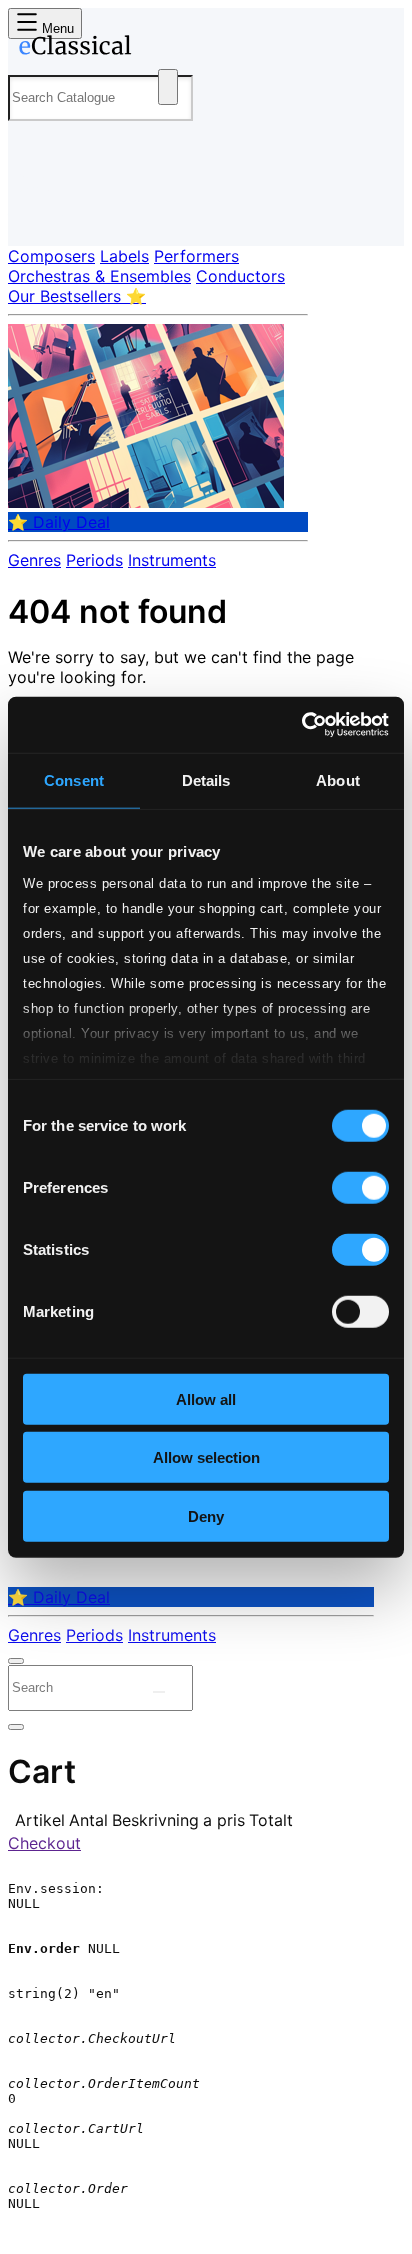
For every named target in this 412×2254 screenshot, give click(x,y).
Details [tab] (206, 779)
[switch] (360, 1187)
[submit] (159, 1692)
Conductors (240, 276)
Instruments (172, 560)
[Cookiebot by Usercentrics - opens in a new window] (301, 725)
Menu (56, 28)
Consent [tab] (74, 779)
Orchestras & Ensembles (99, 276)
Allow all (206, 1398)
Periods (94, 560)
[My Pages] (35, 214)
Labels (124, 256)
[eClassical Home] (202, 49)
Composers (51, 256)
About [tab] (338, 779)
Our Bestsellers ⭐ (77, 296)
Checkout (44, 1843)
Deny (206, 1515)
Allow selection (206, 1457)
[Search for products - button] (168, 87)
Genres (34, 560)
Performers (196, 256)
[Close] (16, 1661)
